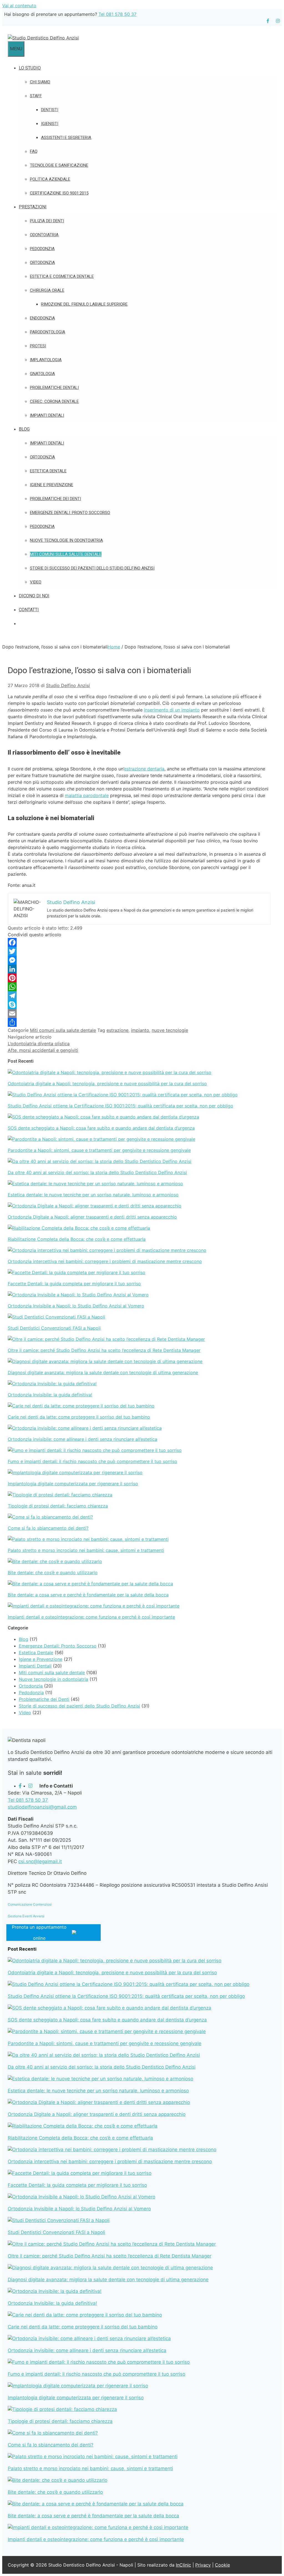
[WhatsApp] (139, 987)
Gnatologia (42, 374)
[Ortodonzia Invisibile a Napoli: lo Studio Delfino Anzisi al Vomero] (78, 1295)
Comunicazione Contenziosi (30, 1904)
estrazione (117, 1030)
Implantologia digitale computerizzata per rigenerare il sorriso (73, 1484)
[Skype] (139, 1005)
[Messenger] (139, 960)
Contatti (29, 610)
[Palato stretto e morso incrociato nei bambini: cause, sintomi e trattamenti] (88, 1539)
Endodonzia (42, 318)
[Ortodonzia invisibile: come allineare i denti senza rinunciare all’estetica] (85, 1428)
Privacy (203, 2565)
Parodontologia (48, 332)
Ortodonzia (42, 263)
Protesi (38, 346)
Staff (36, 96)
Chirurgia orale (47, 290)
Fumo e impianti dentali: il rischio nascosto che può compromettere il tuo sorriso (92, 1461)
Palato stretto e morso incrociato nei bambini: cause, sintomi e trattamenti (86, 1550)
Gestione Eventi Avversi (26, 1916)
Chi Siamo (40, 82)
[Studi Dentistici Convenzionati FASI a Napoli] (56, 1317)
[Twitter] (139, 951)
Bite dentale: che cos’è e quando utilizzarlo (53, 1572)
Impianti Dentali (47, 443)
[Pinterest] (139, 978)
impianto (140, 1030)
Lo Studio (30, 68)
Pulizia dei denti (47, 221)
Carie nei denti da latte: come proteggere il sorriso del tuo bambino (79, 1417)
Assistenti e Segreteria (66, 138)
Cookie (222, 2565)
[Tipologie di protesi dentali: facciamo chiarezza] (60, 1495)
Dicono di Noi (34, 596)
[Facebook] (139, 942)
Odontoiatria (44, 235)
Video (36, 582)
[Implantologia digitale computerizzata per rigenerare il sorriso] (75, 1472)
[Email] (139, 1014)
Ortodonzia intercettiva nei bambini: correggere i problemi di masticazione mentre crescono (105, 1261)
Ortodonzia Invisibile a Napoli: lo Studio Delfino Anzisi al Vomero (76, 1306)
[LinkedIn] (139, 969)
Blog (24, 429)
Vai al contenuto (19, 6)
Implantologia (46, 360)
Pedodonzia (42, 249)
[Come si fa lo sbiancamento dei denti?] (50, 1517)
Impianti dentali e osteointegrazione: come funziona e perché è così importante (91, 1617)
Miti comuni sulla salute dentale (66, 554)
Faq (34, 151)
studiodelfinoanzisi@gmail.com (42, 1807)
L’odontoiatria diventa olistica (39, 1044)
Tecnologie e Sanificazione (59, 165)
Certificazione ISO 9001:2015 (59, 193)
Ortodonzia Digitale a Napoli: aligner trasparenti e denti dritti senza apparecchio (92, 1217)
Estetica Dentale (48, 471)
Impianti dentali (47, 415)
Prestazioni (33, 207)
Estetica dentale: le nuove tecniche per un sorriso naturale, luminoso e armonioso (93, 1195)
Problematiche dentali (54, 388)
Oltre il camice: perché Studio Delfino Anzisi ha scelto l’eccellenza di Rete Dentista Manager (104, 1350)
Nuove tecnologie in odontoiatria (66, 540)
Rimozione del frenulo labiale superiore (84, 304)
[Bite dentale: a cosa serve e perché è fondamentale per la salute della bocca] (90, 1584)
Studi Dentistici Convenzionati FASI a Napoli (54, 1328)
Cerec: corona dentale (54, 401)
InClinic (183, 2565)
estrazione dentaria (144, 769)
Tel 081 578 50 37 (117, 14)
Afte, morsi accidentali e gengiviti (43, 1050)
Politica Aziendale (50, 179)
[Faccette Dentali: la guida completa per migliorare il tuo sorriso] (77, 1272)
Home (114, 647)
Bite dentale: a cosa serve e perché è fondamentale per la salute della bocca (88, 1595)
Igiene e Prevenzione (52, 485)
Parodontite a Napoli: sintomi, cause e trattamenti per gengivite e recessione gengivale (99, 1150)
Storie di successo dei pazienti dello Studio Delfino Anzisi (92, 568)
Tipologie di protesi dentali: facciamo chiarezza (58, 1506)
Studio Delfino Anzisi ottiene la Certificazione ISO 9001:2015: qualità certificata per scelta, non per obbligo (121, 1106)
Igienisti (50, 124)
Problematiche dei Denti (55, 499)
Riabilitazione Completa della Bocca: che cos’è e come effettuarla (77, 1239)
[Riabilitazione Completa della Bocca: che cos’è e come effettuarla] (79, 1228)
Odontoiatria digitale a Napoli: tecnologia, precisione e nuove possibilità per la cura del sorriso (107, 1084)
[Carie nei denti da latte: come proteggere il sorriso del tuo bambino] (81, 1406)
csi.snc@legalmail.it (40, 1861)
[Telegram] (139, 996)
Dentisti (50, 110)
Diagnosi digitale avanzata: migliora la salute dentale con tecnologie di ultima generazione (103, 1372)
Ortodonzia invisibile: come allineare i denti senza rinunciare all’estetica (83, 1439)
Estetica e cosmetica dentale (62, 276)
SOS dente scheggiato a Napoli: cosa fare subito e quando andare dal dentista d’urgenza (101, 1128)
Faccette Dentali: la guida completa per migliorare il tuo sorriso (74, 1284)
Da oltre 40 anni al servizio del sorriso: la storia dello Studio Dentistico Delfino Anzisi (97, 1172)
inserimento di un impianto (172, 710)
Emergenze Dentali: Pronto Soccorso (70, 513)
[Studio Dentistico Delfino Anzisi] (43, 38)
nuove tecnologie (170, 1030)
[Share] (139, 1022)
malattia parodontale (87, 795)
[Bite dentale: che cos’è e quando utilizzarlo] (55, 1561)
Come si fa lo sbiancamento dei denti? (48, 1528)
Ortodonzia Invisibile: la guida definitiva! (50, 1395)
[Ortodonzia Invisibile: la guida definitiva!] (52, 1384)
